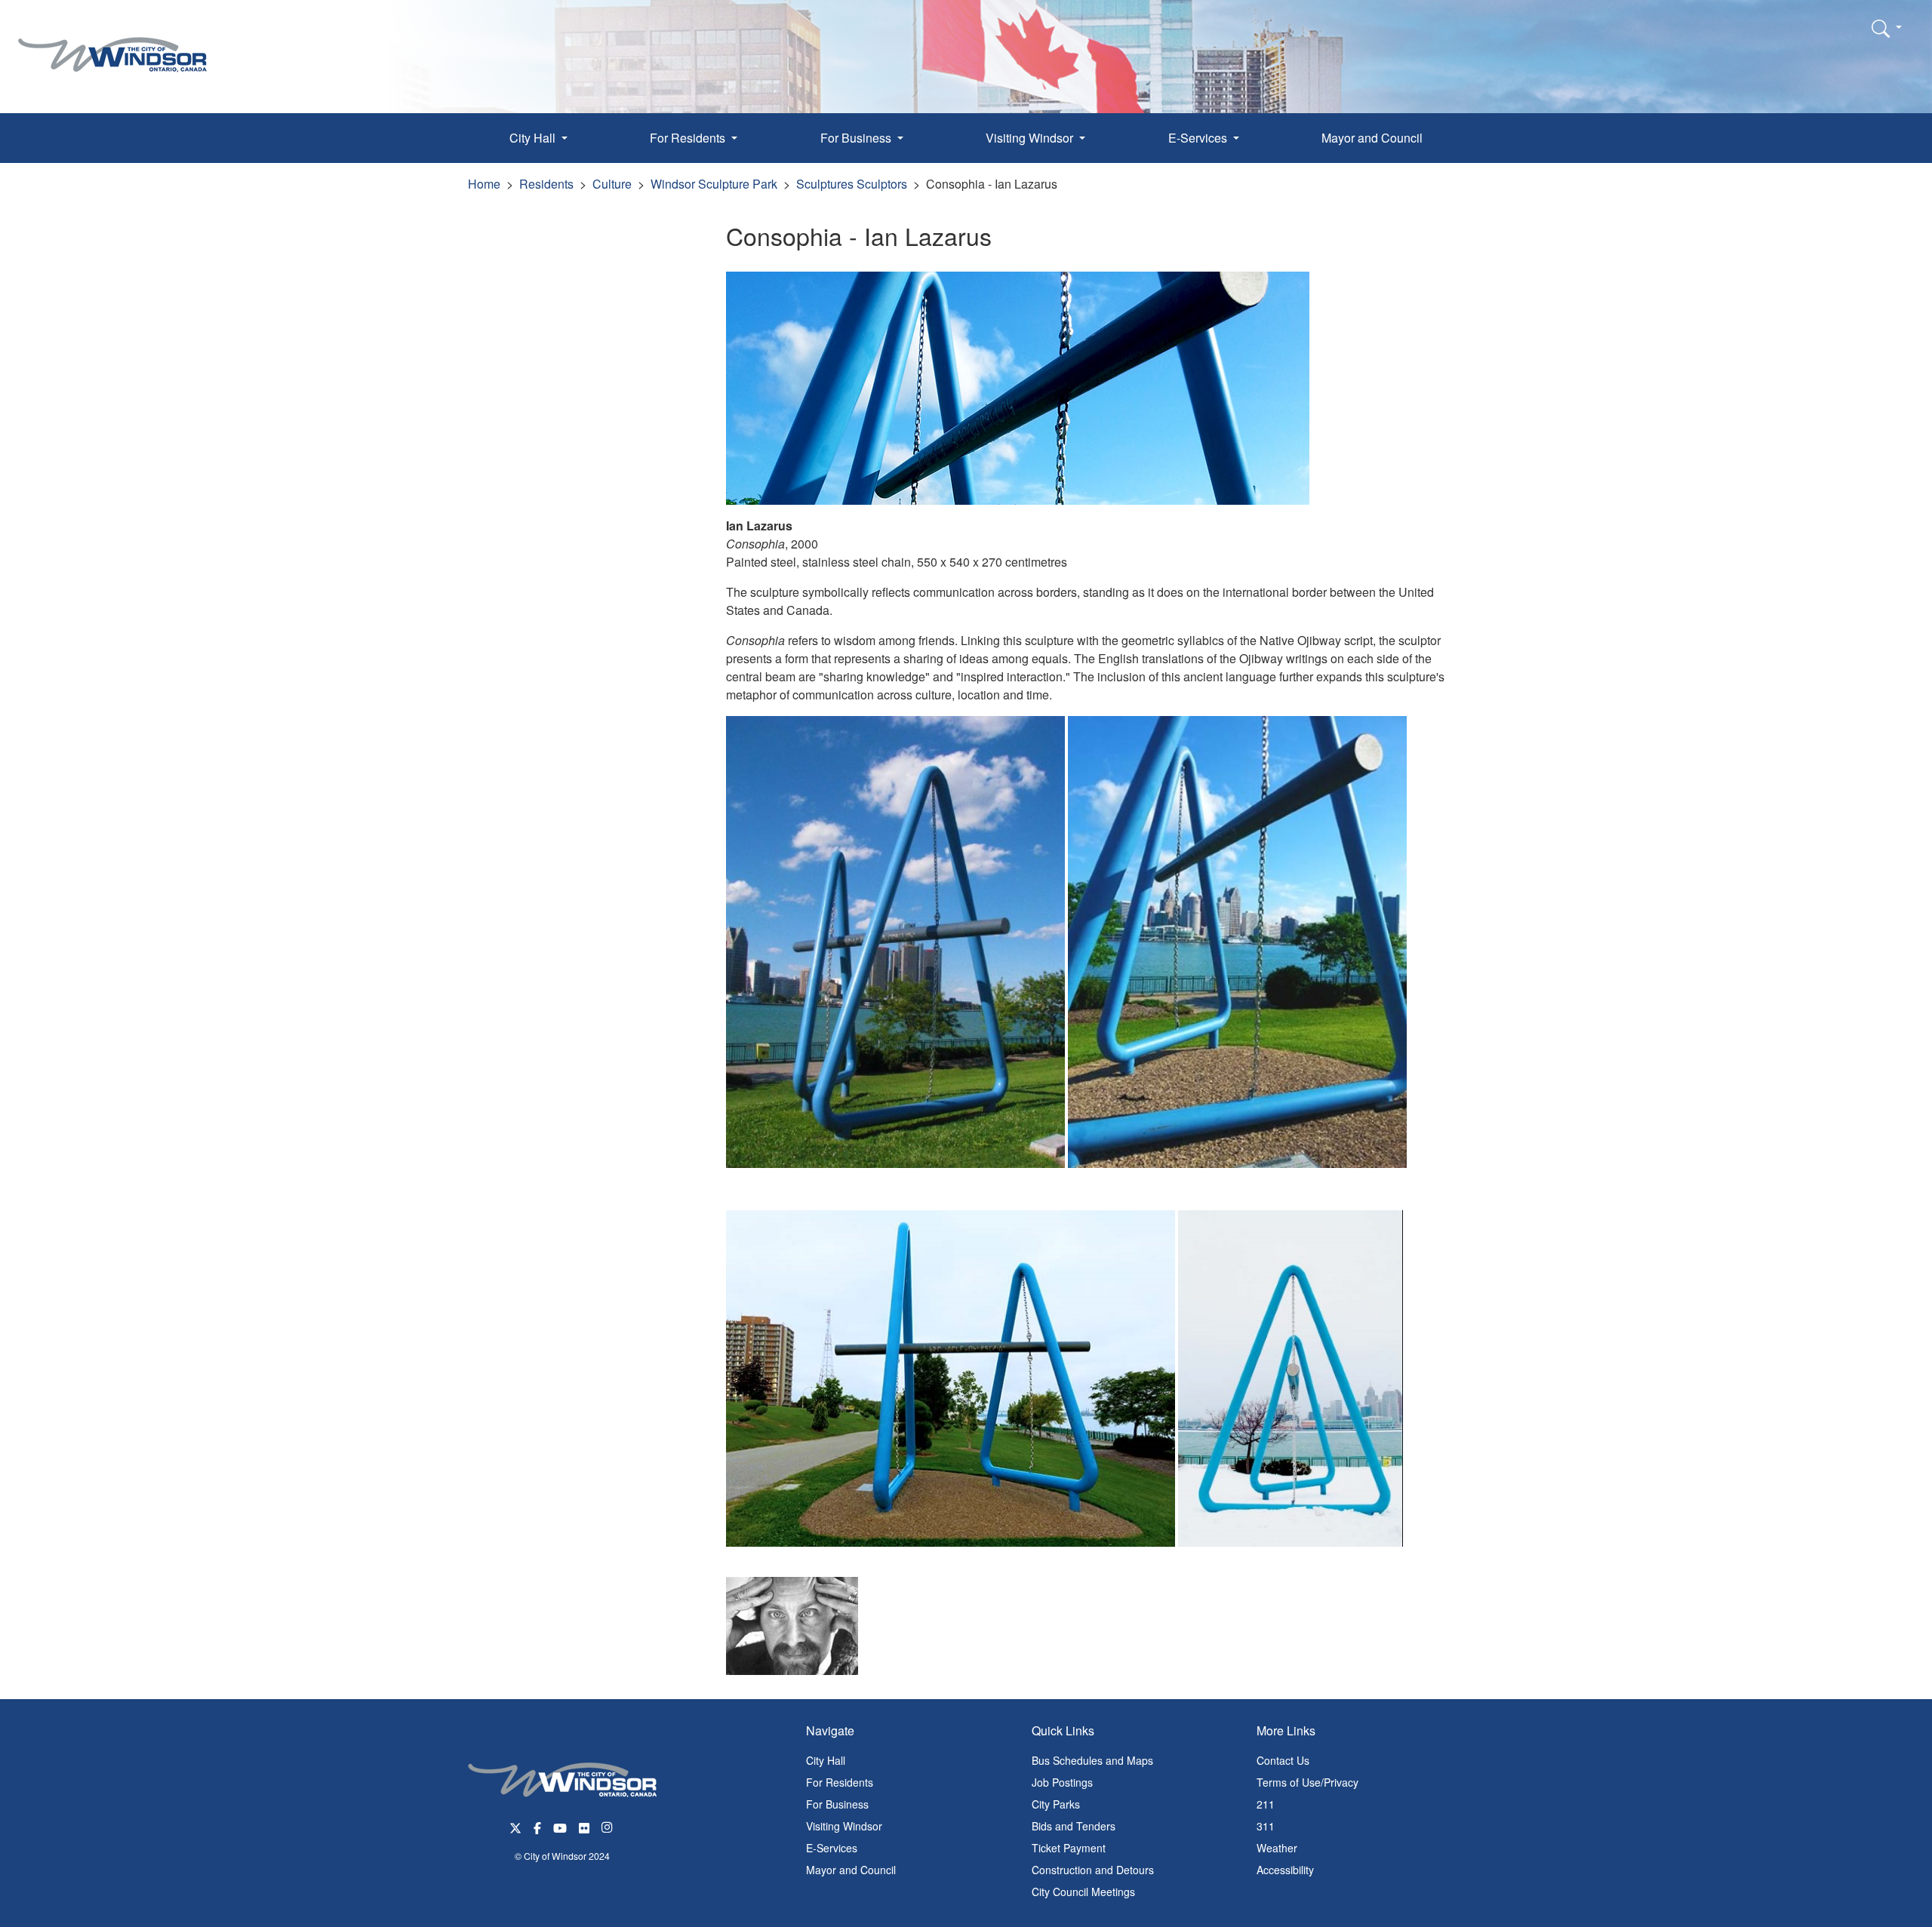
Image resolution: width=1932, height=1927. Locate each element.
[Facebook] (537, 1826)
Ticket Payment (1069, 1848)
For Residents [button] (689, 138)
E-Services (832, 1848)
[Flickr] (584, 1826)
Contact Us (1283, 1760)
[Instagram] (608, 1826)
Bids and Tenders (1074, 1826)
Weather (1277, 1848)
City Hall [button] (534, 138)
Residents (546, 184)
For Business (837, 1804)
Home (484, 184)
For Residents (840, 1782)
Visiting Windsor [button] (1031, 138)
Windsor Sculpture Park (714, 184)
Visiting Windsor (844, 1826)
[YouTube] (560, 1826)
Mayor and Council (1372, 138)
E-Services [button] (1199, 138)
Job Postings (1062, 1782)
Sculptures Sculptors (852, 184)
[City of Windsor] (112, 43)
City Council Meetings (1083, 1892)
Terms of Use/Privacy (1307, 1782)
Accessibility (1285, 1870)
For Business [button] (857, 138)
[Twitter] (515, 1826)
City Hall (826, 1760)
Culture (612, 184)
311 (1266, 1826)
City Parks (1056, 1804)
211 (1266, 1804)
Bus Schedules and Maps (1092, 1760)
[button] (1887, 28)
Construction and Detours (1093, 1870)
